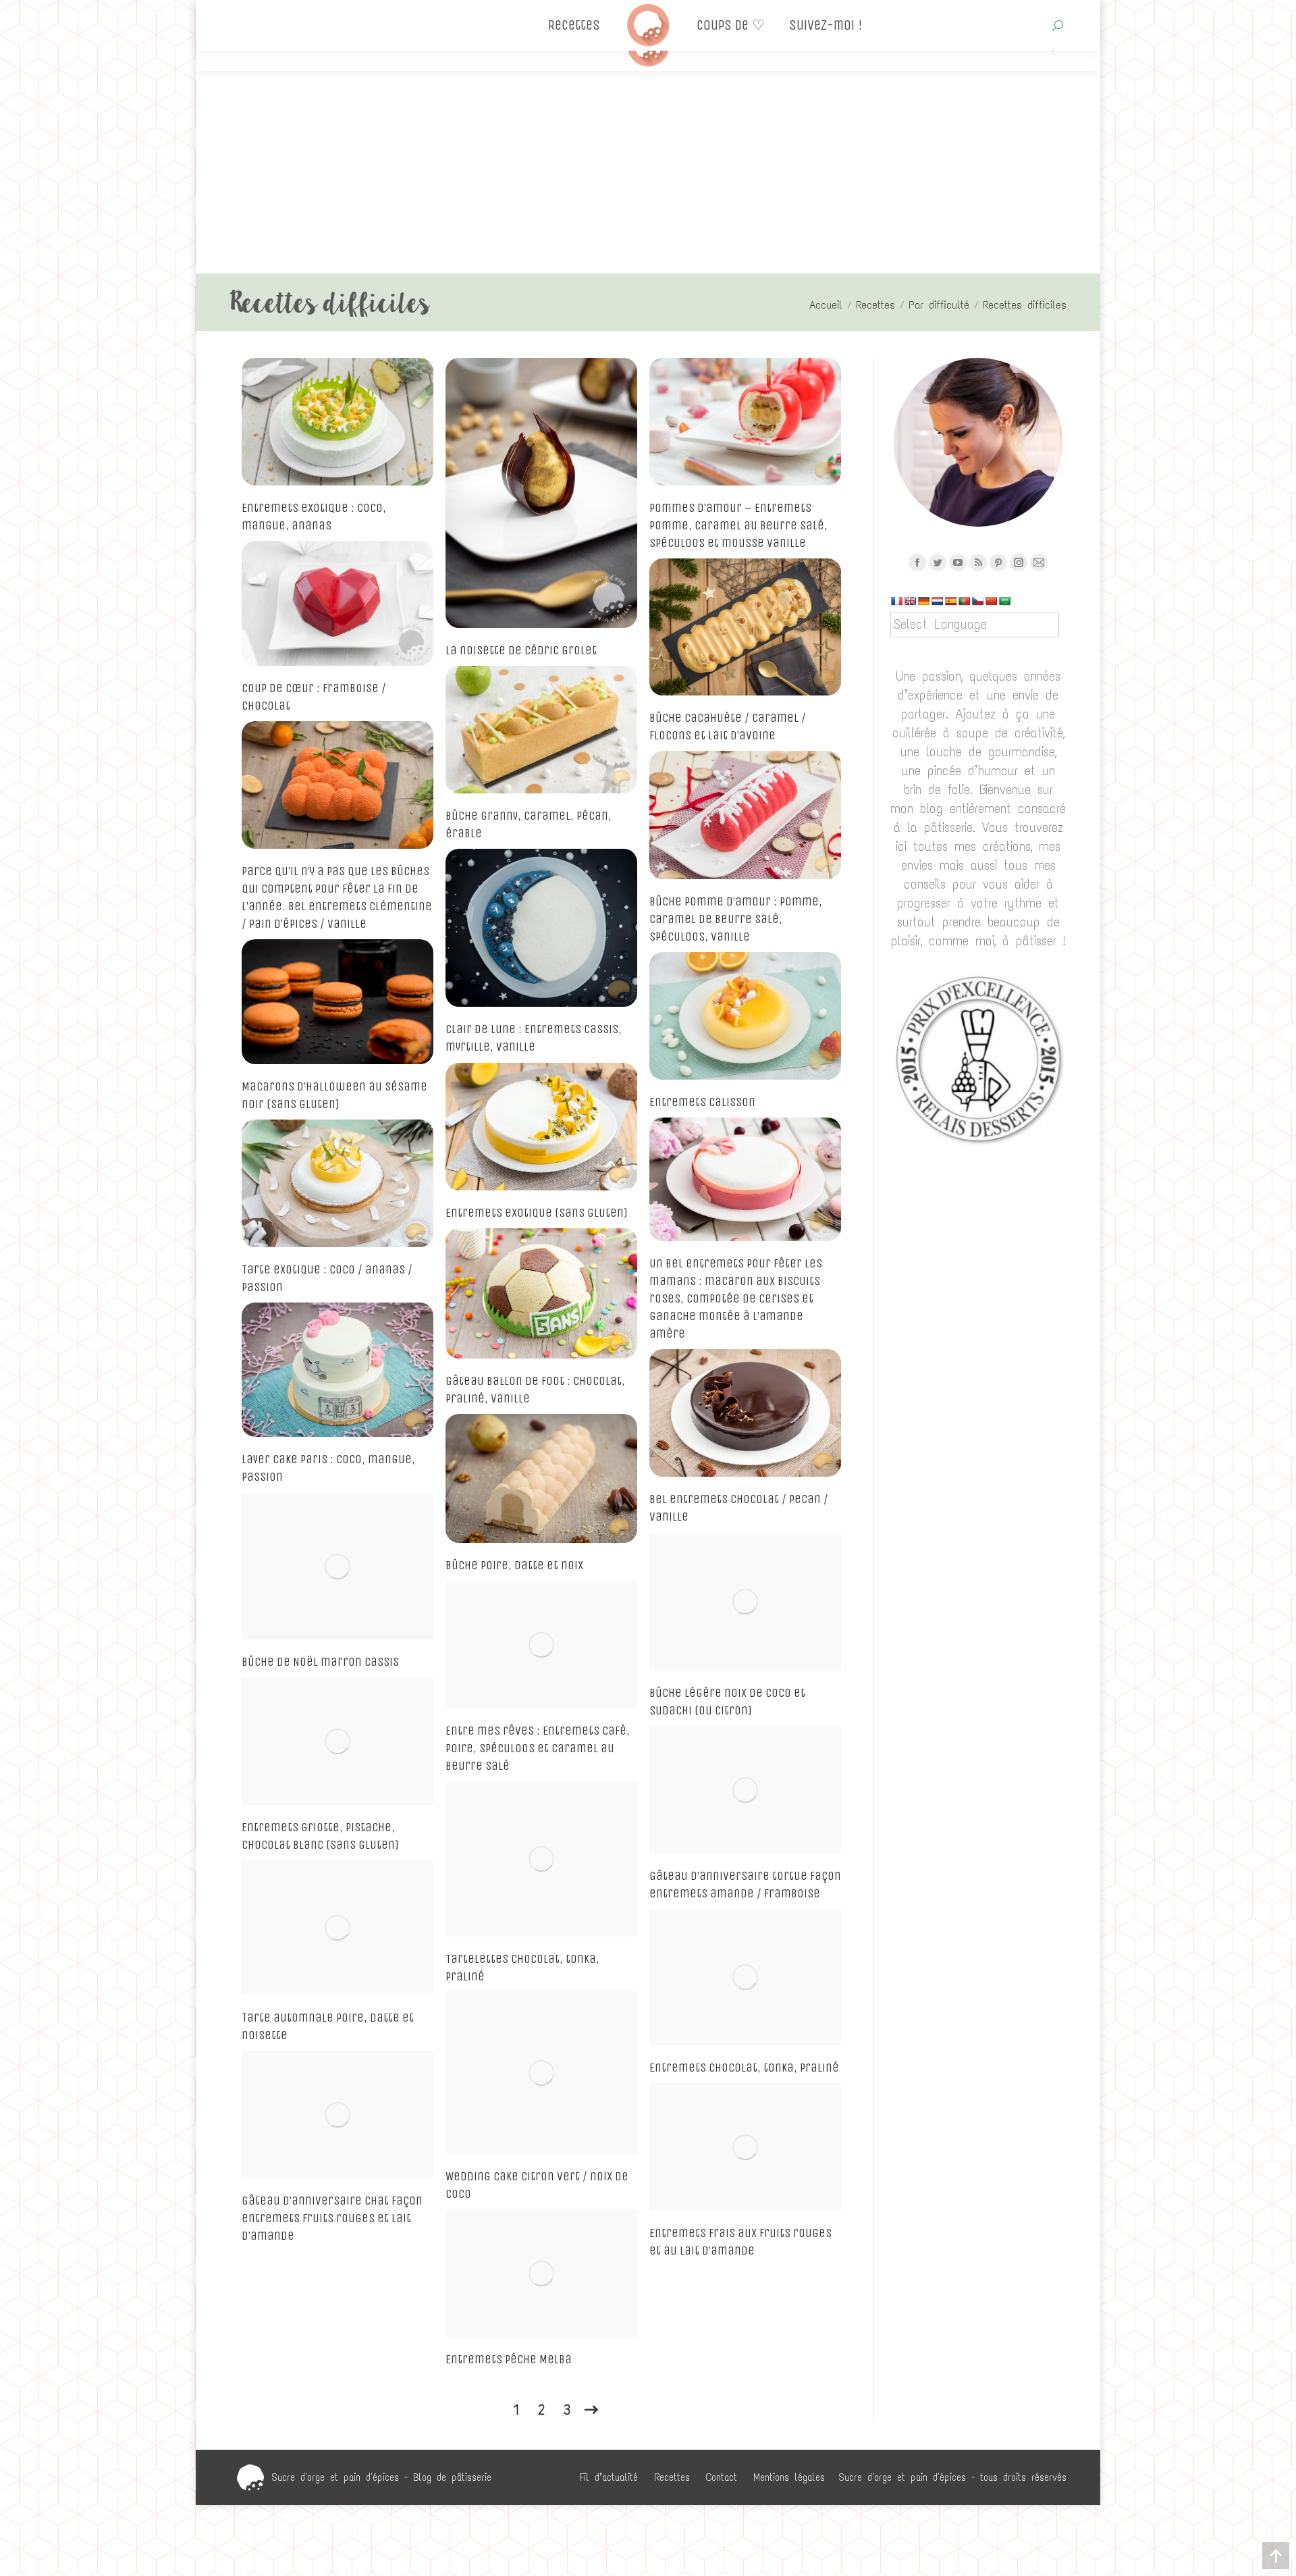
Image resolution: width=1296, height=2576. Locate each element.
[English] (910, 601)
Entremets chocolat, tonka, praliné (744, 2068)
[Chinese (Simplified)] (991, 601)
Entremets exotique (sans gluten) (537, 1213)
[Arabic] (1004, 601)
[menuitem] (609, 2477)
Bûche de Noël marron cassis (320, 1662)
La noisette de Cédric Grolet (521, 650)
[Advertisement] (648, 172)
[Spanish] (950, 601)
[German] (923, 601)
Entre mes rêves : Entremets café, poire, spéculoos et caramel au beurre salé (538, 1748)
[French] (896, 601)
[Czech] (977, 601)
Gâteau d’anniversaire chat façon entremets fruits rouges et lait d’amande (332, 2218)
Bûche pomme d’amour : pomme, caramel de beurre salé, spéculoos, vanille (736, 919)
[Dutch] (937, 601)
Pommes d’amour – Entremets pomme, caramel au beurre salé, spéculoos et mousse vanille (738, 525)
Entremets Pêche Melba (509, 2359)
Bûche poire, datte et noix (514, 1565)
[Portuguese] (964, 601)
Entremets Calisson (702, 1102)
